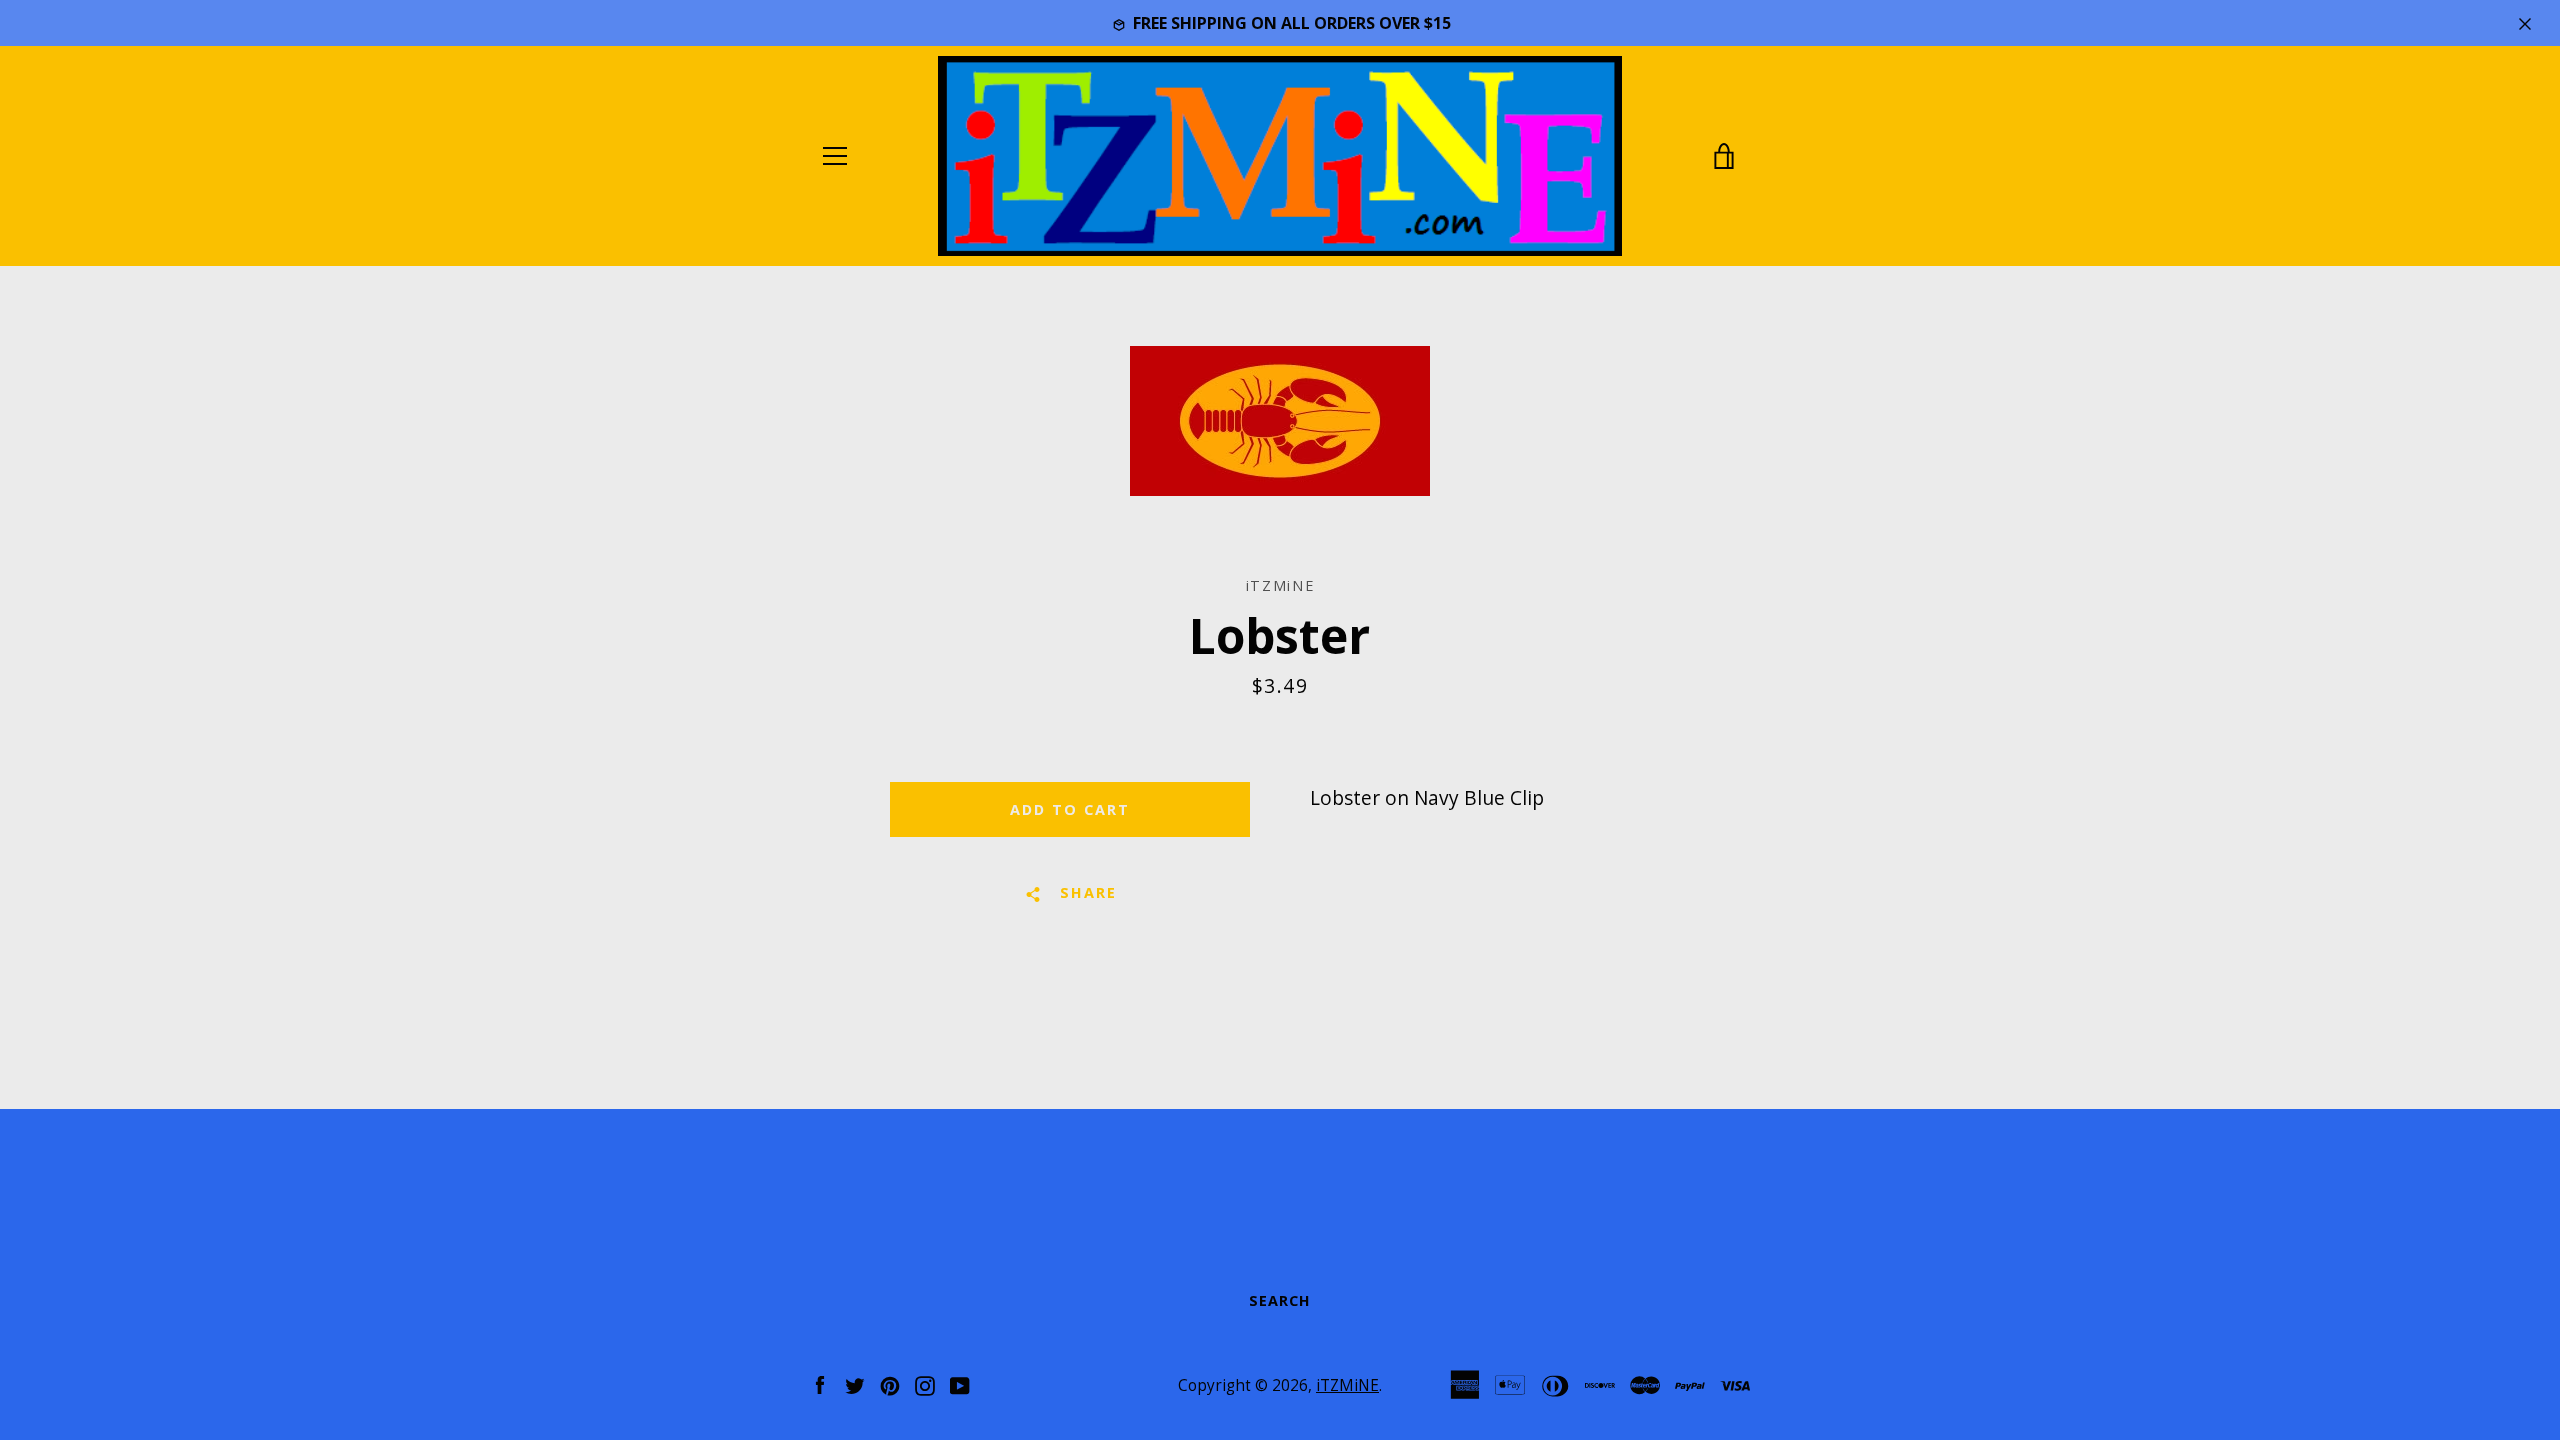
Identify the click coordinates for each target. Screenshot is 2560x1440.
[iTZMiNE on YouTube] (960, 1383)
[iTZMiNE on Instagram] (925, 1383)
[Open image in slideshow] (1280, 421)
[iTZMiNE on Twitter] (855, 1383)
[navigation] (835, 156)
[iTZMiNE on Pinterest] (890, 1383)
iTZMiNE (1347, 1385)
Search (1280, 1300)
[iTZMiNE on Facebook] (820, 1383)
